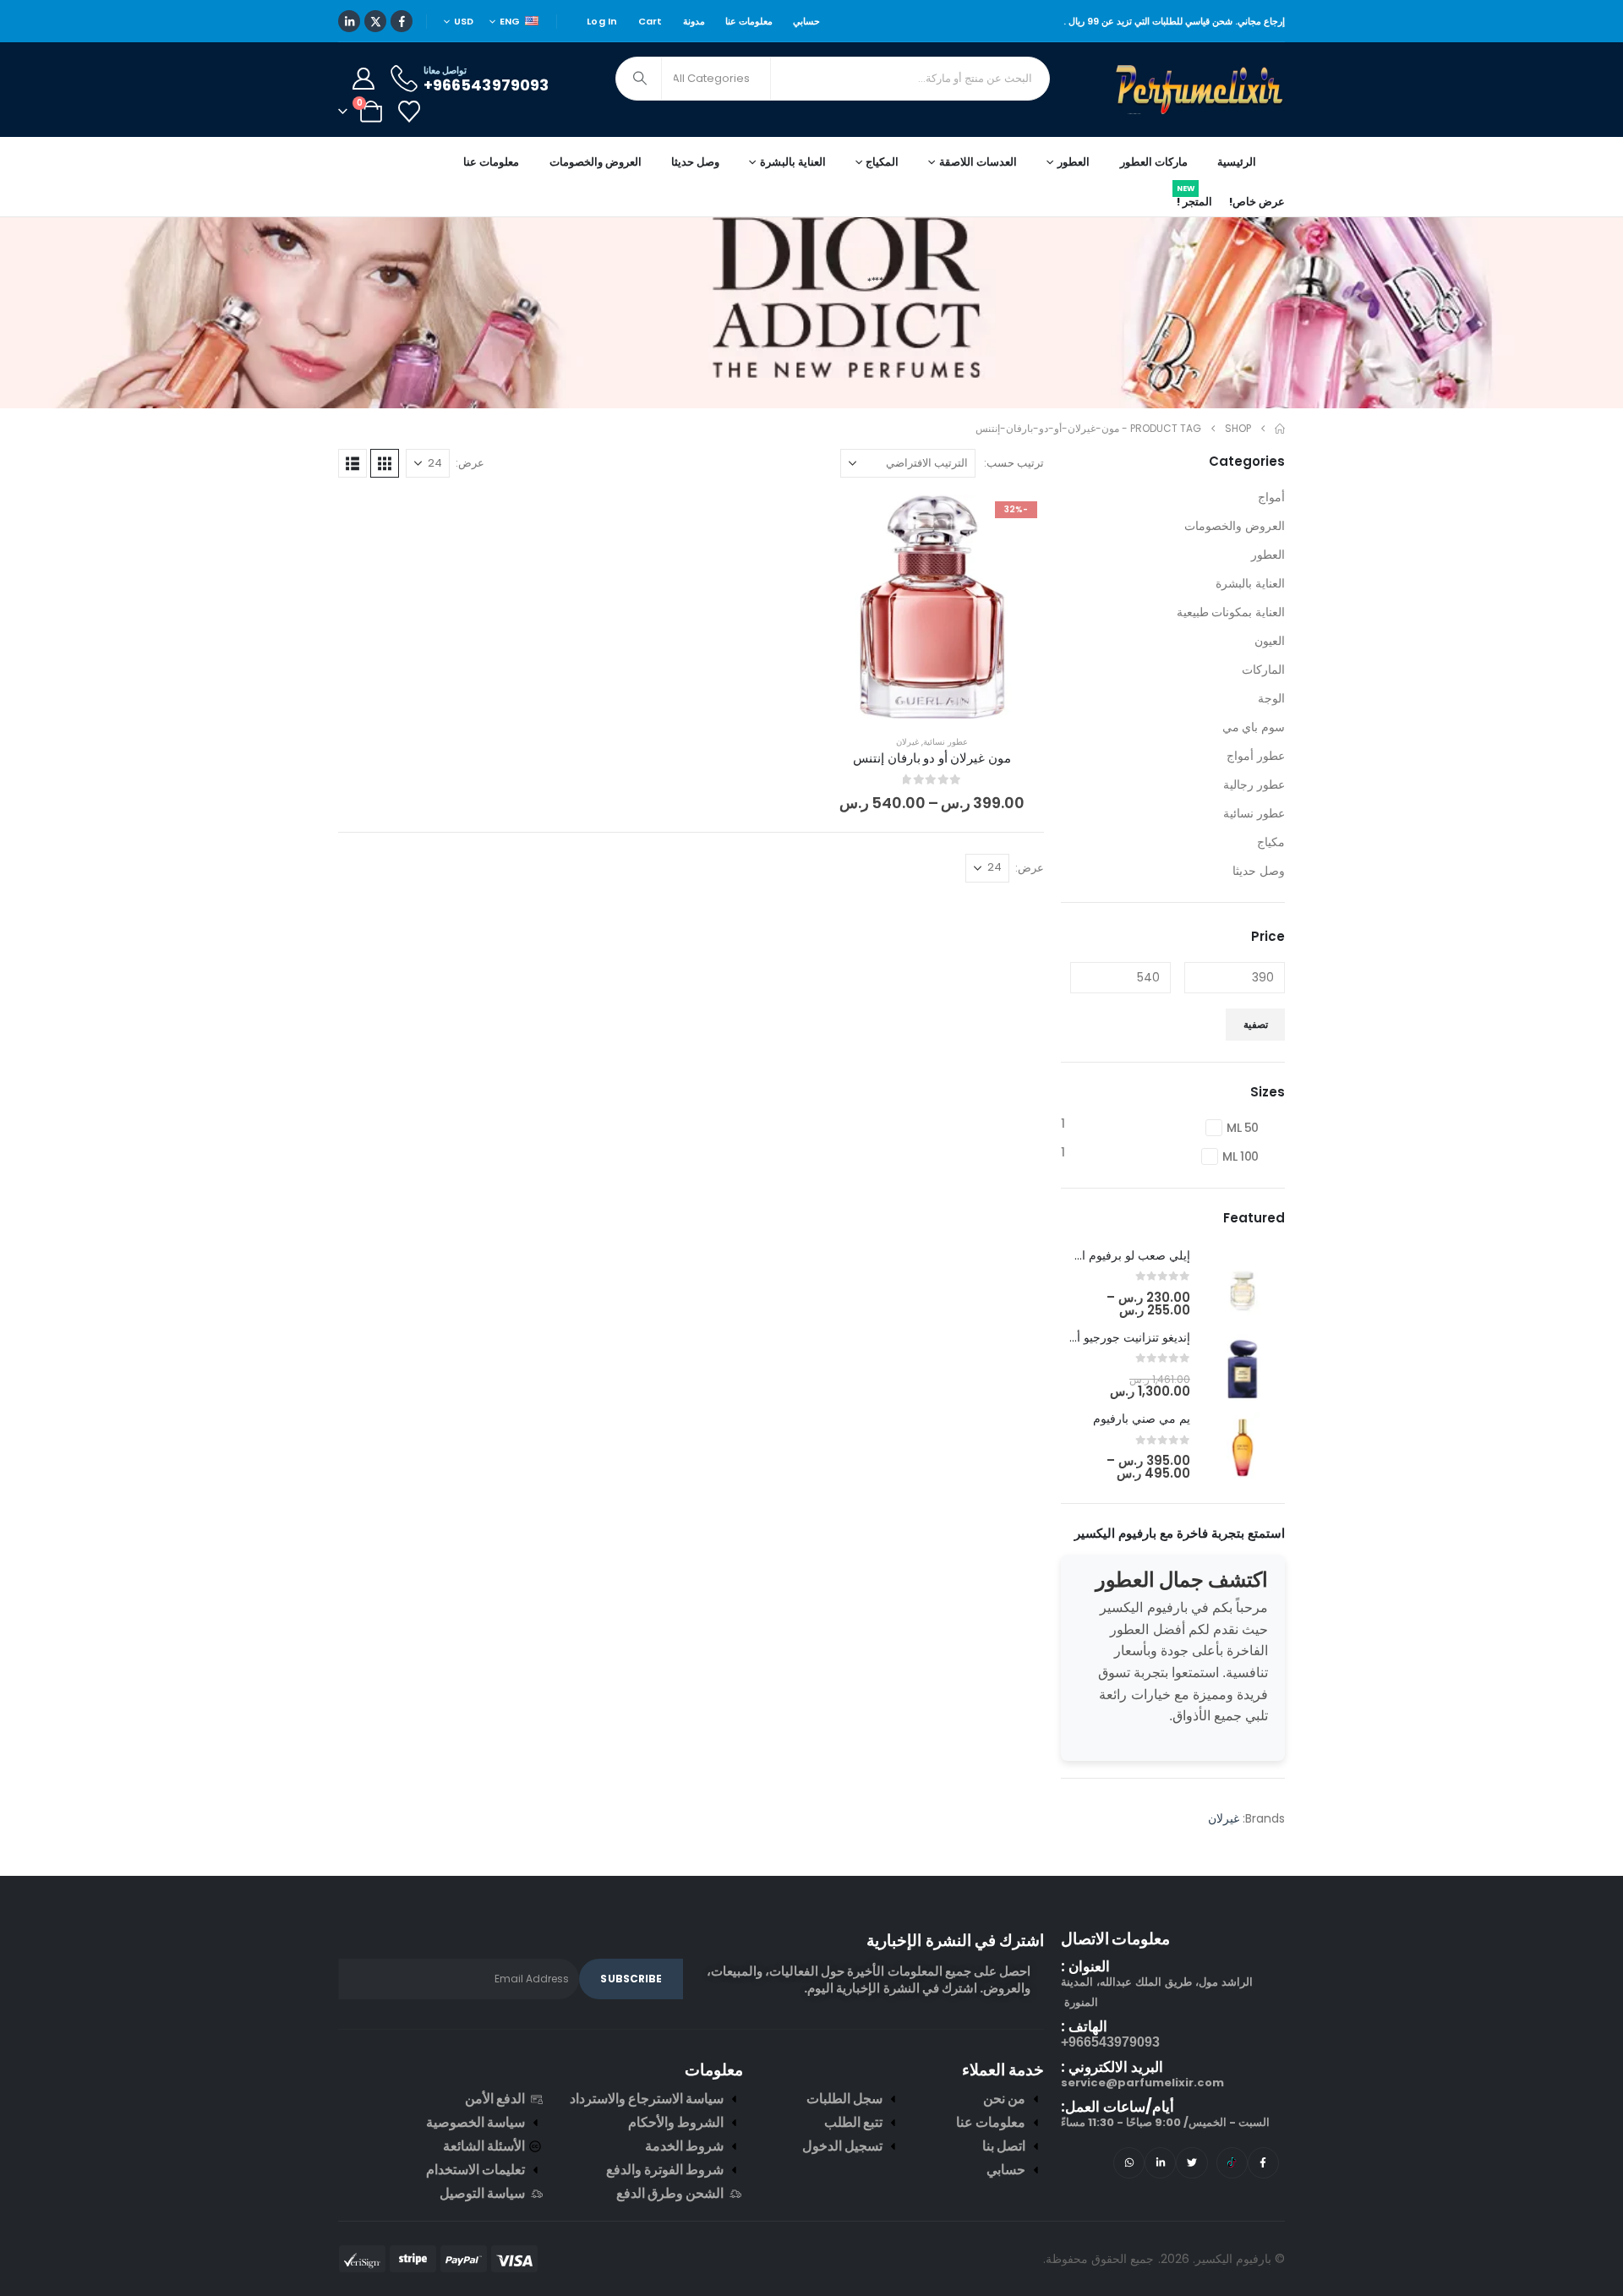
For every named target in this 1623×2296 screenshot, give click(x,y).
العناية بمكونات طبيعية (1231, 612)
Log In (602, 21)
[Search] (640, 79)
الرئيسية (1237, 162)
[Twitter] (1191, 2163)
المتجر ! (1194, 199)
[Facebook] (402, 21)
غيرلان (907, 742)
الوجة (1271, 698)
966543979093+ (1110, 2042)
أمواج (1271, 497)
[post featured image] (1243, 1283)
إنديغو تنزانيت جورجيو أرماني (1119, 1337)
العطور (1268, 555)
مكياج (1271, 842)
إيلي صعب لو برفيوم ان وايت (1118, 1255)
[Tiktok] (1232, 2163)
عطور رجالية (1254, 784)
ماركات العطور (1154, 162)
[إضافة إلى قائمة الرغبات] (1019, 520)
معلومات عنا (749, 21)
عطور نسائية (945, 742)
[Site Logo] (1200, 90)
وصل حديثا (695, 162)
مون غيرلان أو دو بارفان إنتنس (932, 758)
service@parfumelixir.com (1142, 2083)
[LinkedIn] (349, 21)
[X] (375, 21)
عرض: (470, 463)
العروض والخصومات (596, 162)
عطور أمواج (1256, 756)
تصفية (1256, 1024)
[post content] (932, 607)
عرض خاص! (1257, 202)
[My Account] (363, 79)
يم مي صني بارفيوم (1142, 1419)
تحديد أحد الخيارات (919, 701)
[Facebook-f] (1263, 2163)
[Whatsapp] (1129, 2163)
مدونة (694, 21)
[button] (385, 463)
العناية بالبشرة (1250, 583)
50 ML (1243, 1128)
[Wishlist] (409, 112)
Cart (650, 21)
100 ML (1240, 1156)
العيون (1270, 641)
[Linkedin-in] (1160, 2163)
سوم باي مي (1254, 727)
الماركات (1263, 670)
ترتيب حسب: (1014, 463)
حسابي (806, 21)
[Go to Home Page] (1280, 429)
